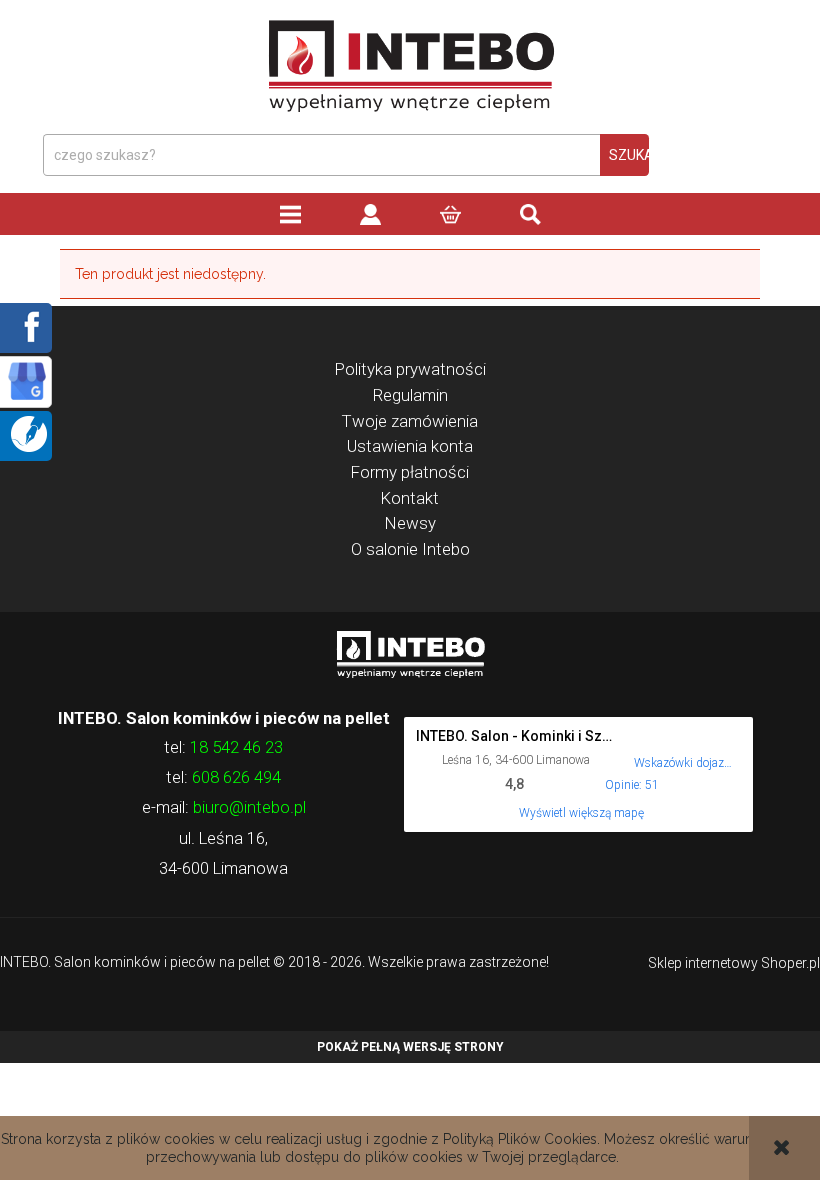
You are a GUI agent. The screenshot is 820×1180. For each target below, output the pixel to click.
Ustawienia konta (410, 446)
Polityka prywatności (410, 369)
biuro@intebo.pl (249, 807)
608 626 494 (236, 777)
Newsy (410, 523)
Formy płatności (410, 472)
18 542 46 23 (236, 747)
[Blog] (29, 433)
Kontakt (410, 498)
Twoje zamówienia (410, 421)
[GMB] (27, 380)
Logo (409, 653)
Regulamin (410, 395)
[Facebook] (28, 326)
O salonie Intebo (410, 549)
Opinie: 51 (632, 785)
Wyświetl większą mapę (581, 813)
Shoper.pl (790, 963)
